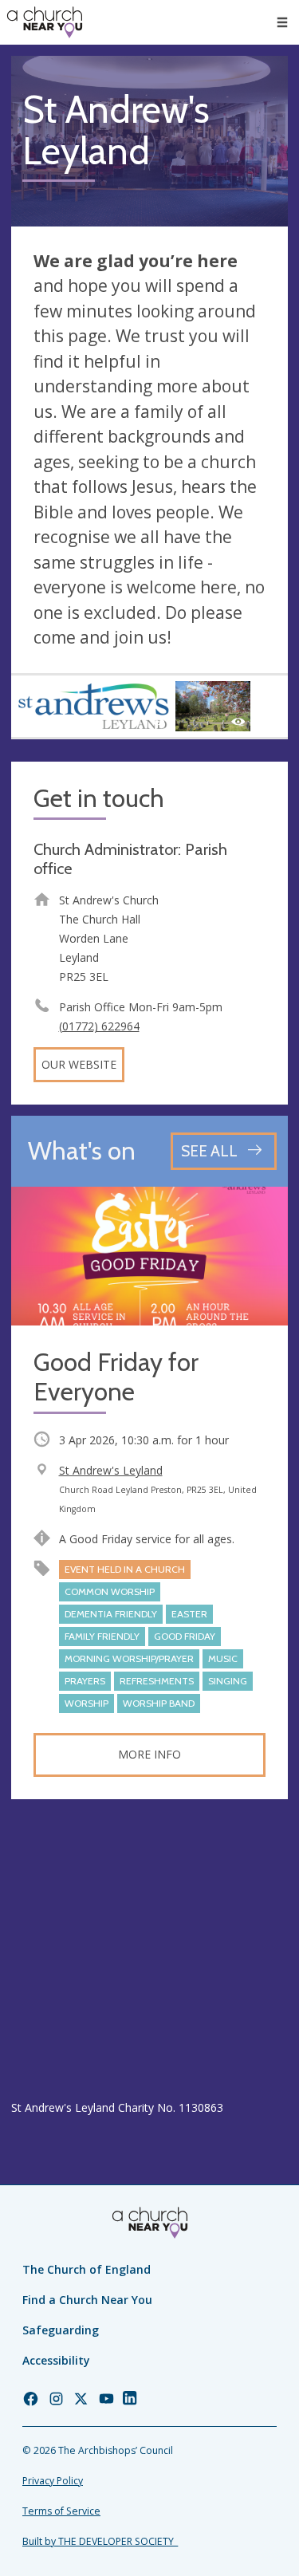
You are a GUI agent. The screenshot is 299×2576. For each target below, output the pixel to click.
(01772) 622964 (99, 1026)
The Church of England (87, 2269)
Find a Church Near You (87, 2300)
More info (149, 1754)
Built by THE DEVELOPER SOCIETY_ (100, 2541)
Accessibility (56, 2360)
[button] (282, 22)
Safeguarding (61, 2330)
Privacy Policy (53, 2481)
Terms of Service (61, 2511)
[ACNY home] (45, 22)
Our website (79, 1064)
